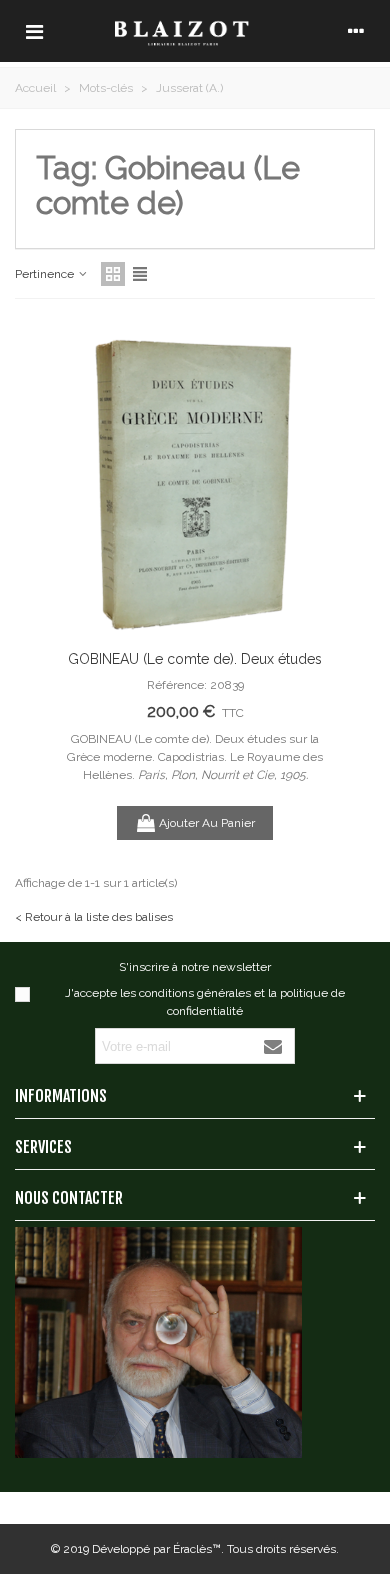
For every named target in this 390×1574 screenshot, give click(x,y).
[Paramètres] (356, 31)
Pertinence (46, 274)
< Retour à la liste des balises (94, 917)
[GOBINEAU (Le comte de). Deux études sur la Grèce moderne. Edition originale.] (195, 479)
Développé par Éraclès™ (156, 1549)
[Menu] (34, 31)
